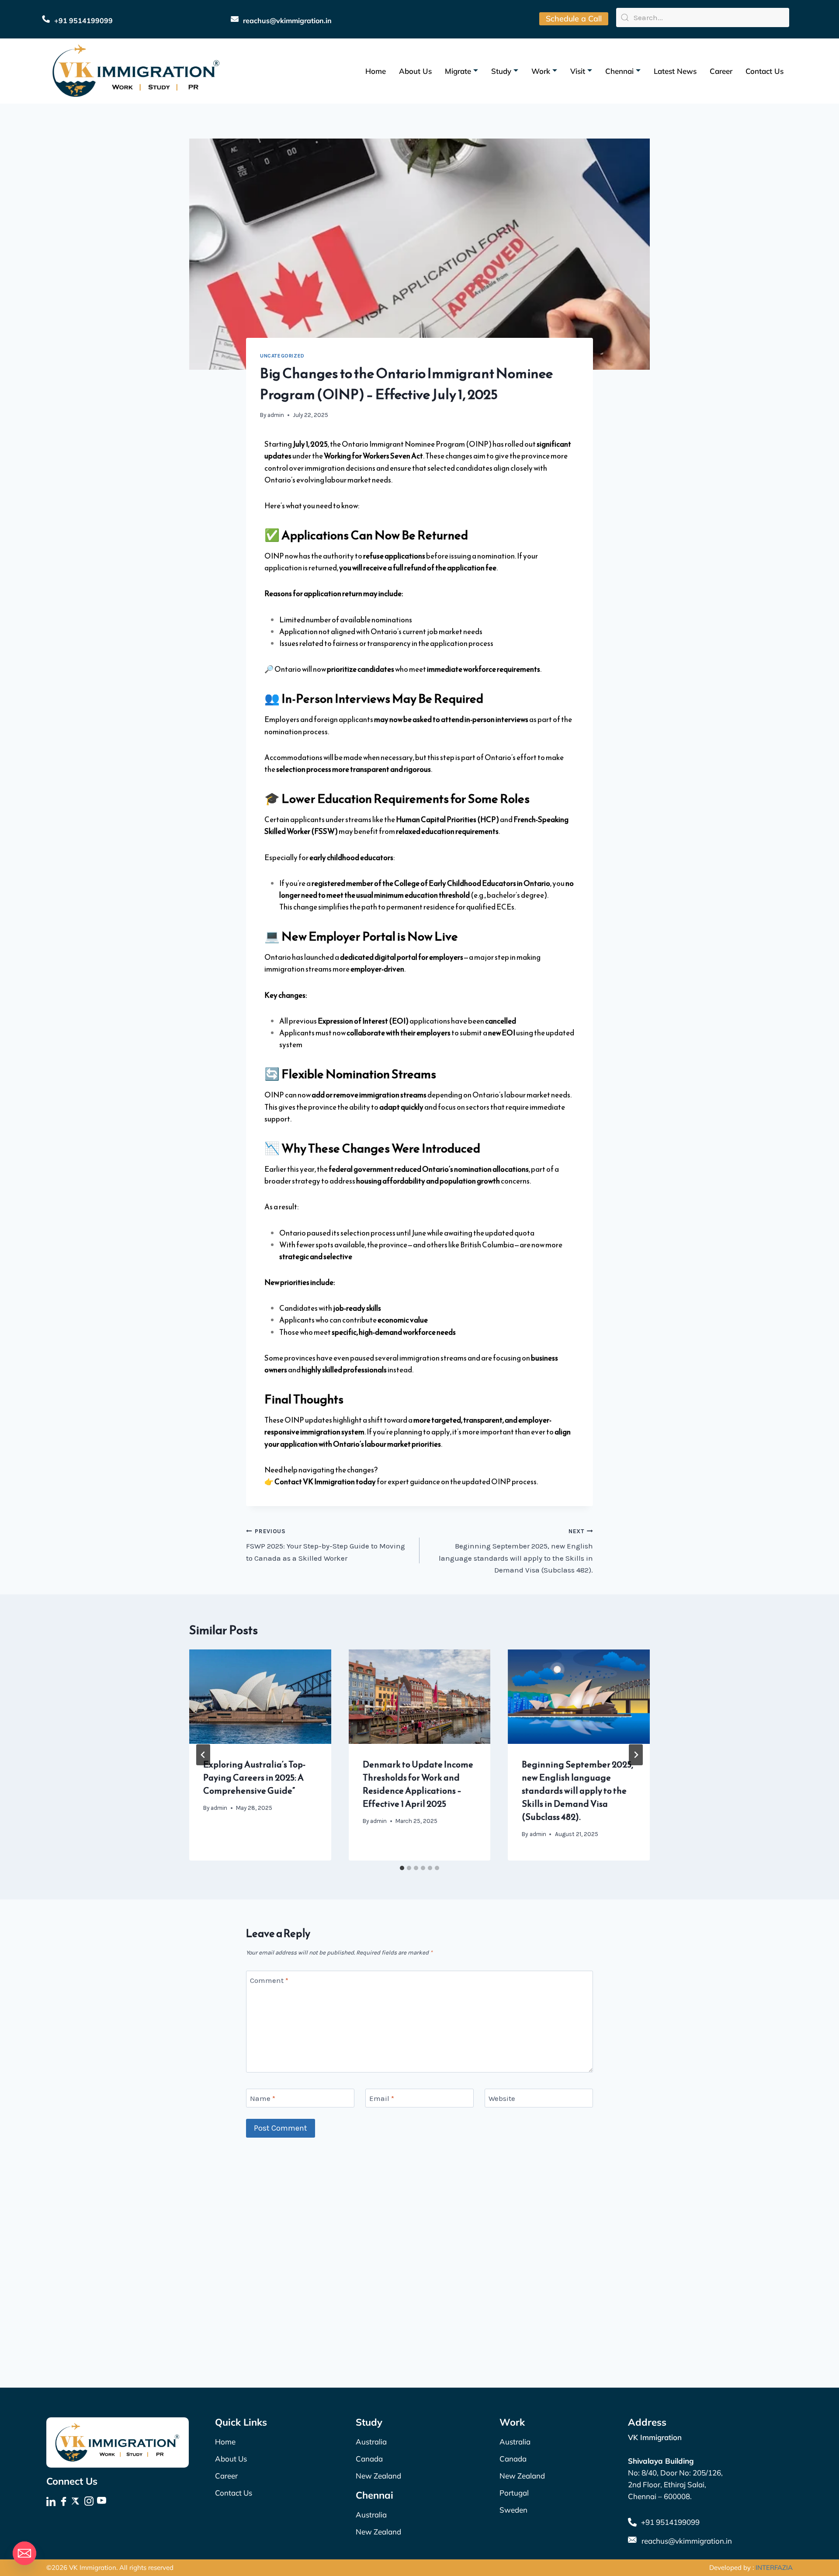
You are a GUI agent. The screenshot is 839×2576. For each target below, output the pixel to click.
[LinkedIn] (52, 2502)
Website (502, 2098)
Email (382, 2098)
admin (276, 415)
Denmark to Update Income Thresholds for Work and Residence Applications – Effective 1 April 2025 (418, 1784)
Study (501, 71)
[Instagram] (90, 2502)
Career (721, 71)
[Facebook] (64, 2502)
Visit (578, 71)
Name (263, 2098)
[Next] (636, 1755)
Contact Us (764, 71)
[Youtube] (102, 2502)
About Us (415, 71)
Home (376, 71)
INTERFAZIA (774, 2567)
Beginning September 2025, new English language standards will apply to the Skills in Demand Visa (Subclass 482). (516, 1551)
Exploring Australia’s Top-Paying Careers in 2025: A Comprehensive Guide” (254, 1778)
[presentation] (260, 1697)
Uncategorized (282, 356)
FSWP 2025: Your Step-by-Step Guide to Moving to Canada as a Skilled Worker (326, 1545)
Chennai (619, 71)
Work (541, 71)
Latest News (675, 71)
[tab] (402, 1868)
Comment (269, 1980)
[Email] (24, 2553)
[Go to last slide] (203, 1755)
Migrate (458, 71)
